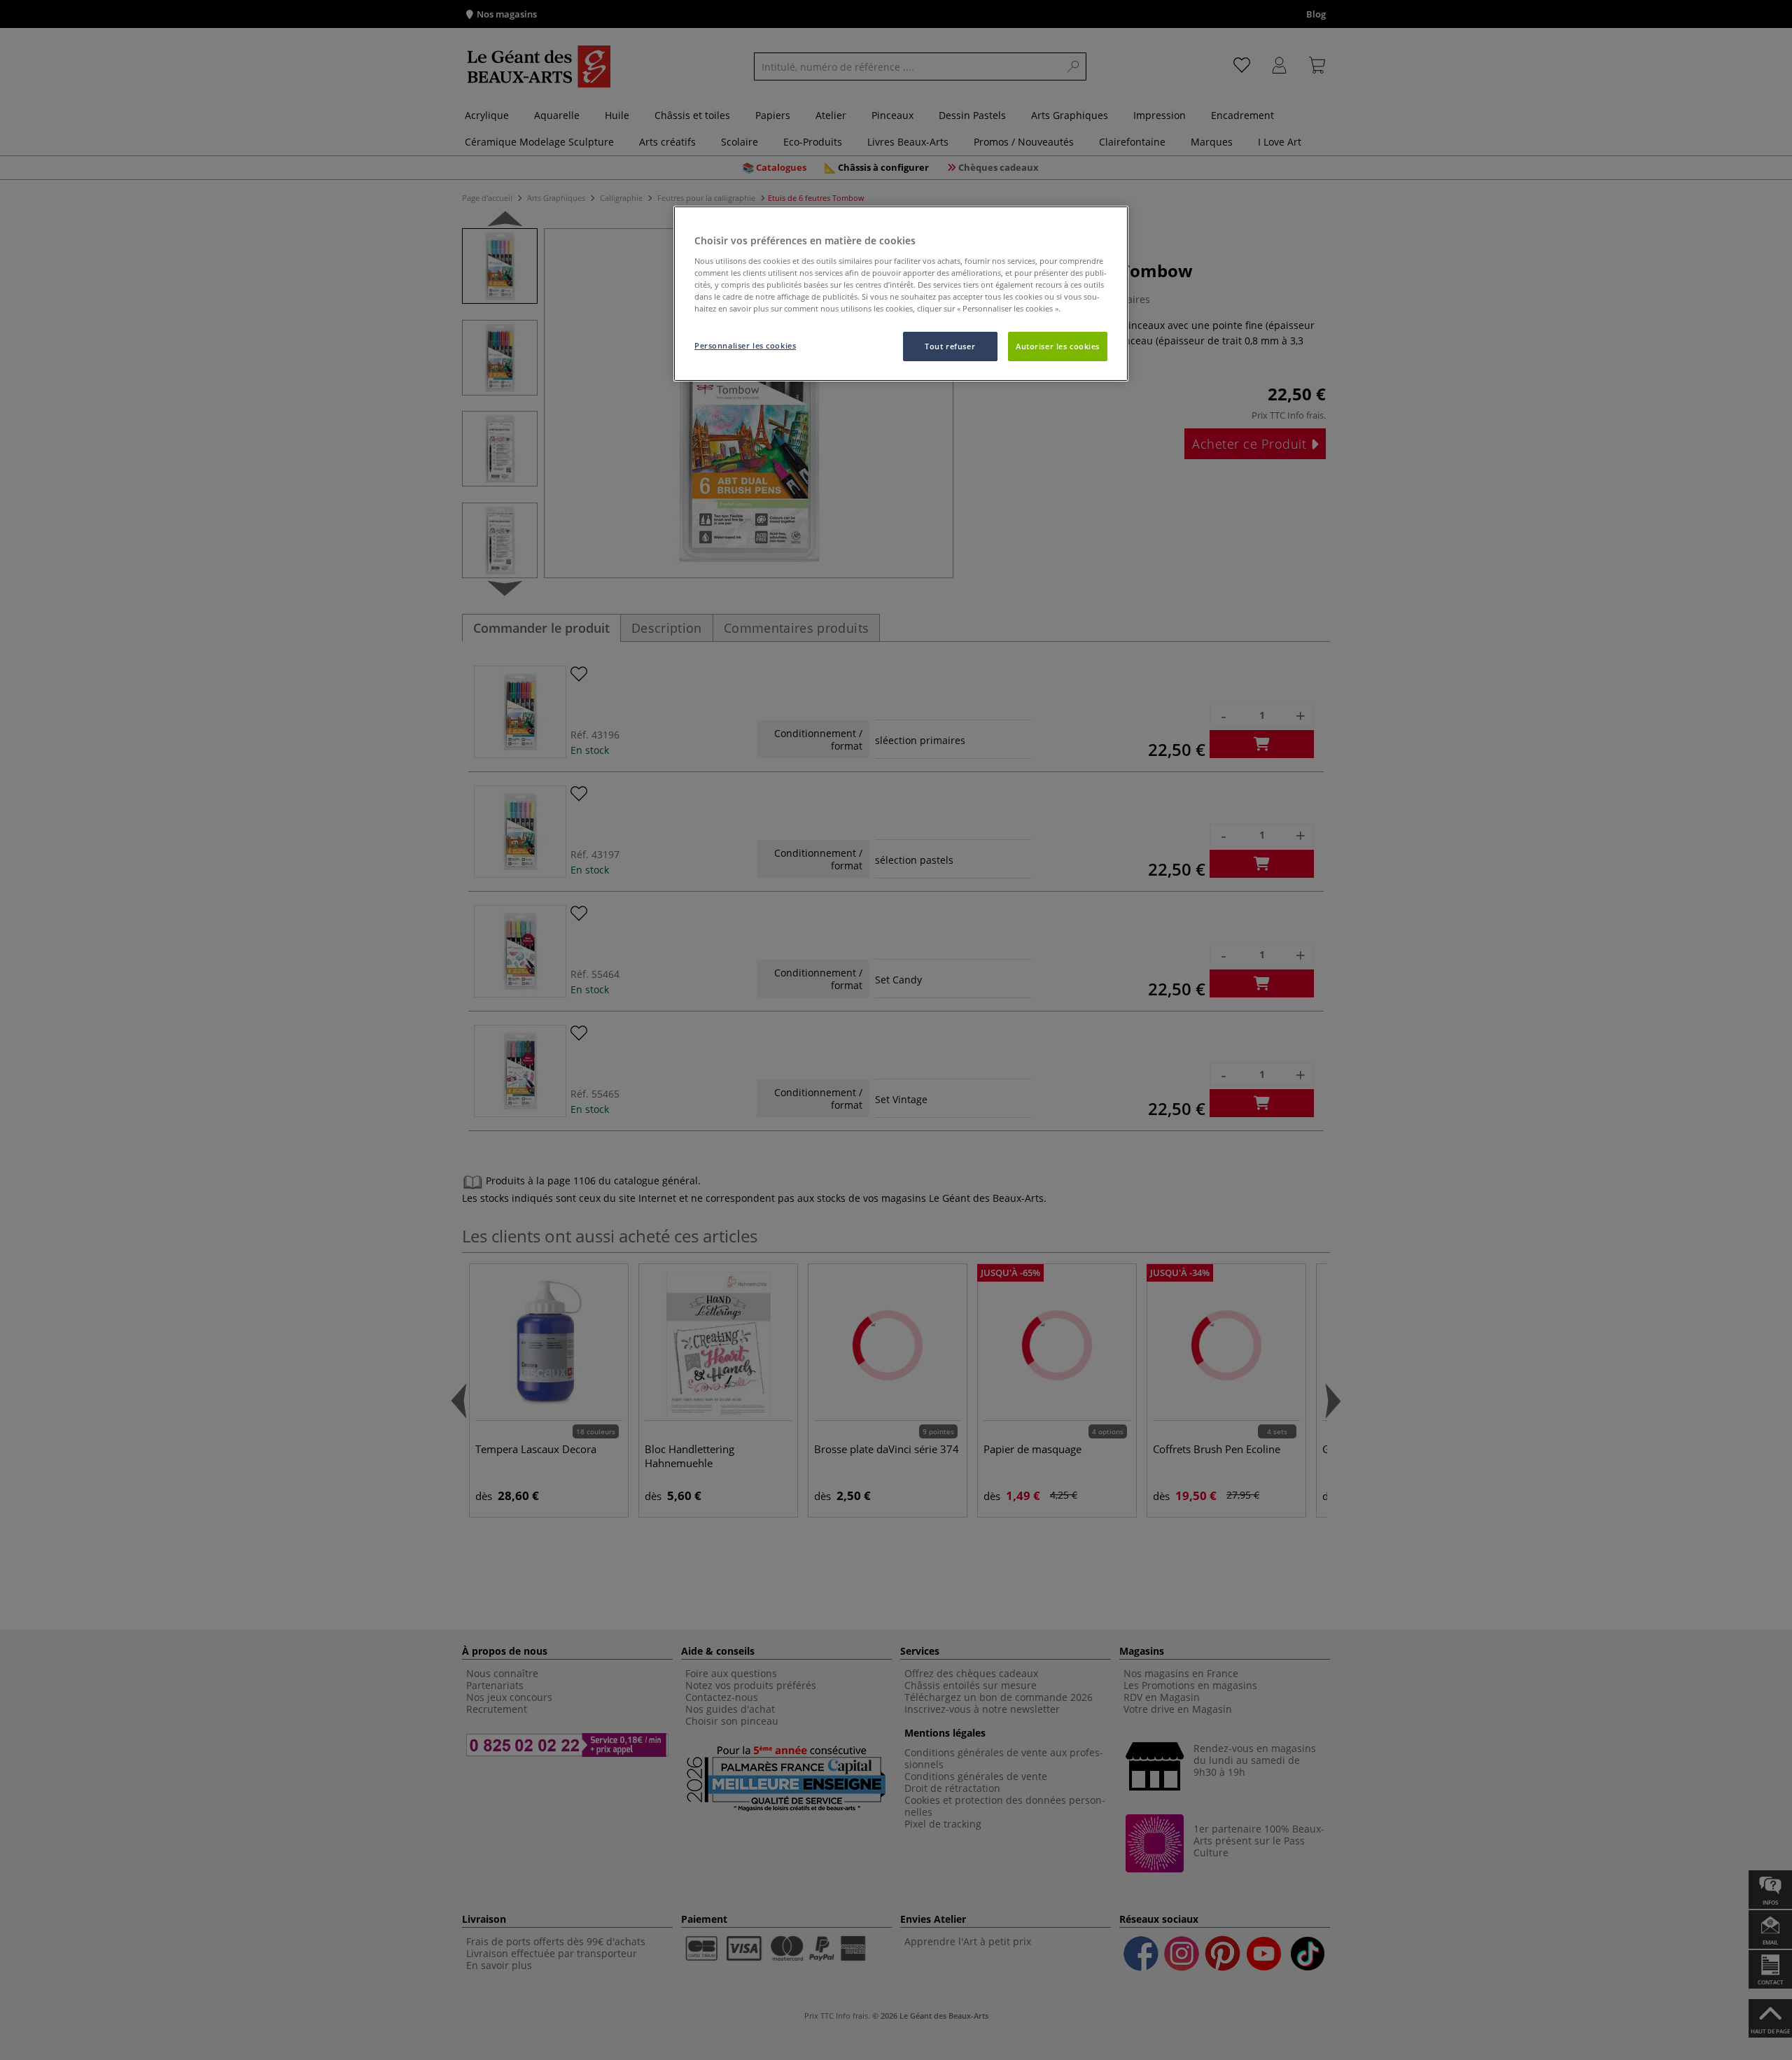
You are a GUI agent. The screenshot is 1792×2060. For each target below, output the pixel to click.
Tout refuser (950, 346)
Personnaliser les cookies (745, 345)
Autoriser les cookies (1058, 346)
